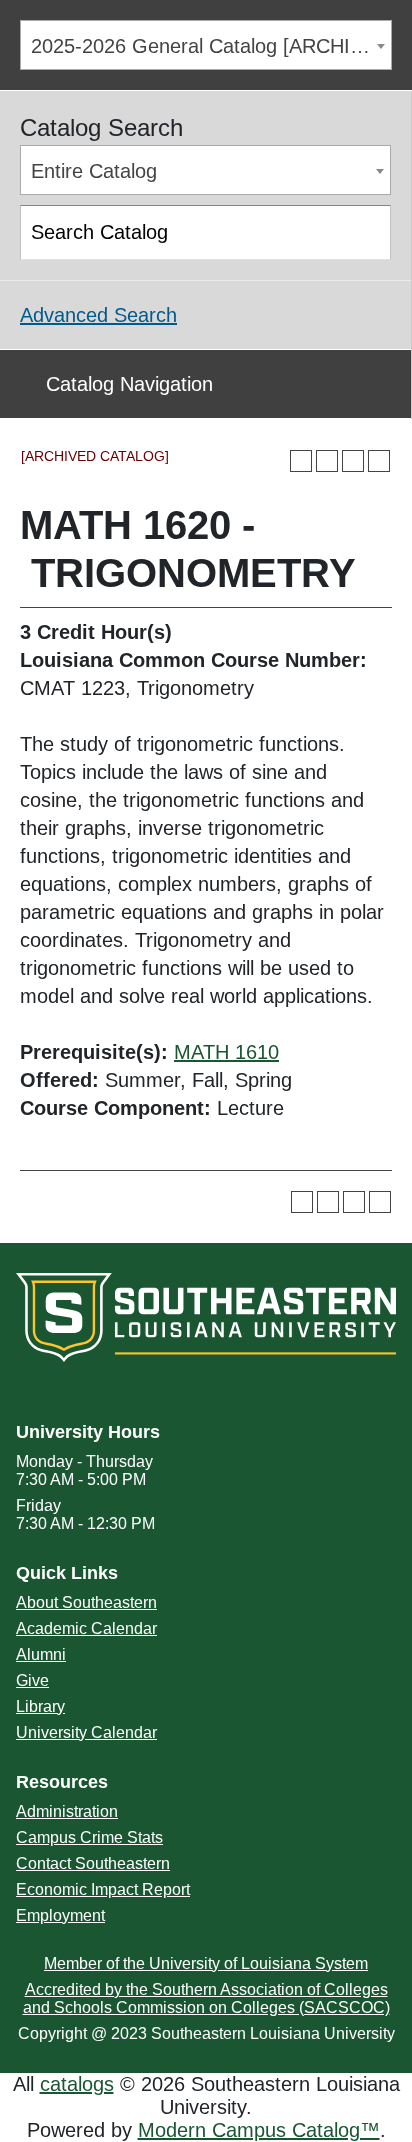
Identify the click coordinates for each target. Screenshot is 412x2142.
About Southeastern (86, 1602)
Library (40, 1706)
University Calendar (86, 1732)
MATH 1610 (226, 1052)
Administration (67, 1811)
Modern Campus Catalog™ (259, 2130)
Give (32, 1680)
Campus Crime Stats (89, 1837)
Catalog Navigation (129, 384)
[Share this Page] (327, 461)
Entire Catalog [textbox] (94, 171)
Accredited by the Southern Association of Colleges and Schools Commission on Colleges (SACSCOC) (206, 1998)
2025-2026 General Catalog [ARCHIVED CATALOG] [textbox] (211, 46)
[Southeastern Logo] (206, 1315)
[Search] (365, 232)
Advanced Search (98, 315)
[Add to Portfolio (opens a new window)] (301, 461)
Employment (60, 1915)
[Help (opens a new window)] (379, 461)
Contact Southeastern (93, 1863)
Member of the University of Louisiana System (206, 1963)
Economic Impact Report (103, 1889)
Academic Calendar (86, 1628)
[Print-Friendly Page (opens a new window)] (353, 461)
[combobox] (206, 45)
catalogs (77, 2084)
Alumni (41, 1654)
